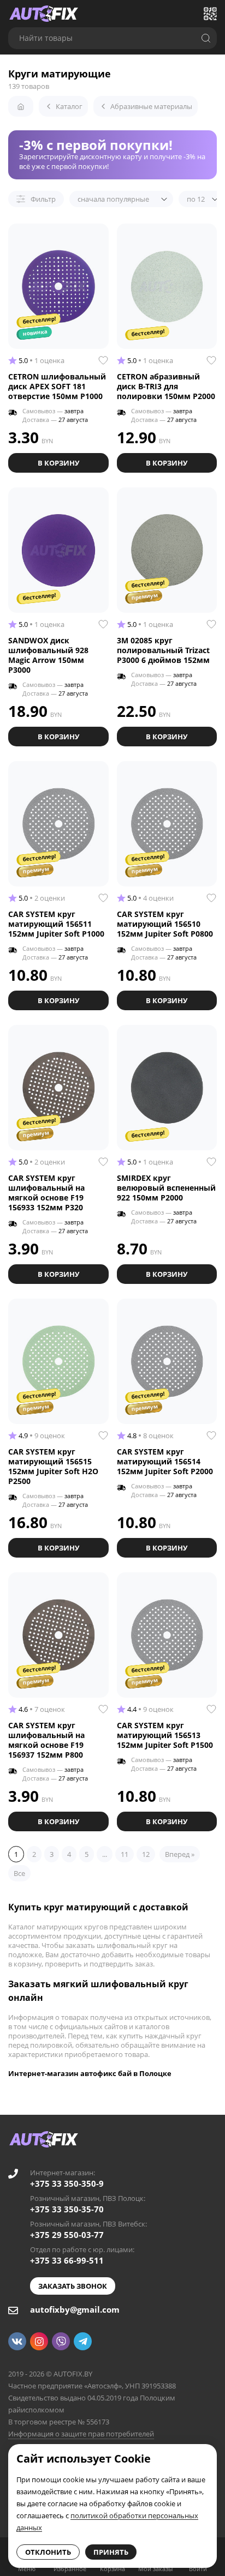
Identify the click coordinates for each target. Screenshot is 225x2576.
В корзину (58, 463)
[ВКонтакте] (17, 2341)
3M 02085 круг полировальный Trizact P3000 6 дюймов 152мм (163, 650)
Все (19, 1873)
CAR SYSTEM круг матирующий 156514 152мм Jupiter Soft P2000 (165, 1461)
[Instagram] (39, 2341)
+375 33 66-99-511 (67, 2260)
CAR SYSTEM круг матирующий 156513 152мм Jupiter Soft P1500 (165, 1735)
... (105, 1854)
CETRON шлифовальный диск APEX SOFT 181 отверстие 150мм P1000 (57, 386)
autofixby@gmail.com (75, 2309)
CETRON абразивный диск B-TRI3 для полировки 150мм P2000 (166, 386)
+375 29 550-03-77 (67, 2235)
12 (146, 1854)
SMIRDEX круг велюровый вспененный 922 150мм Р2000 (166, 1188)
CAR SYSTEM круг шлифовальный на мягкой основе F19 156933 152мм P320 (46, 1193)
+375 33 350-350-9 (67, 2183)
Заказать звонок (73, 2286)
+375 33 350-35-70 (67, 2209)
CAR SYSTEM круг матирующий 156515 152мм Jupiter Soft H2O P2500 (53, 1466)
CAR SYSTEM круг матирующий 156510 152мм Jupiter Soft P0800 (165, 924)
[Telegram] (83, 2341)
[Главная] (21, 106)
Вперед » (180, 1854)
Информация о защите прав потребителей (81, 2434)
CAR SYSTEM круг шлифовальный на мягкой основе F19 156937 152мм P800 (46, 1740)
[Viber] (61, 2341)
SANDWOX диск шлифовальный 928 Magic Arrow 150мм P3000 (48, 655)
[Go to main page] (44, 14)
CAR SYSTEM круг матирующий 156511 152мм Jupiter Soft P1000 (56, 924)
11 (125, 1854)
